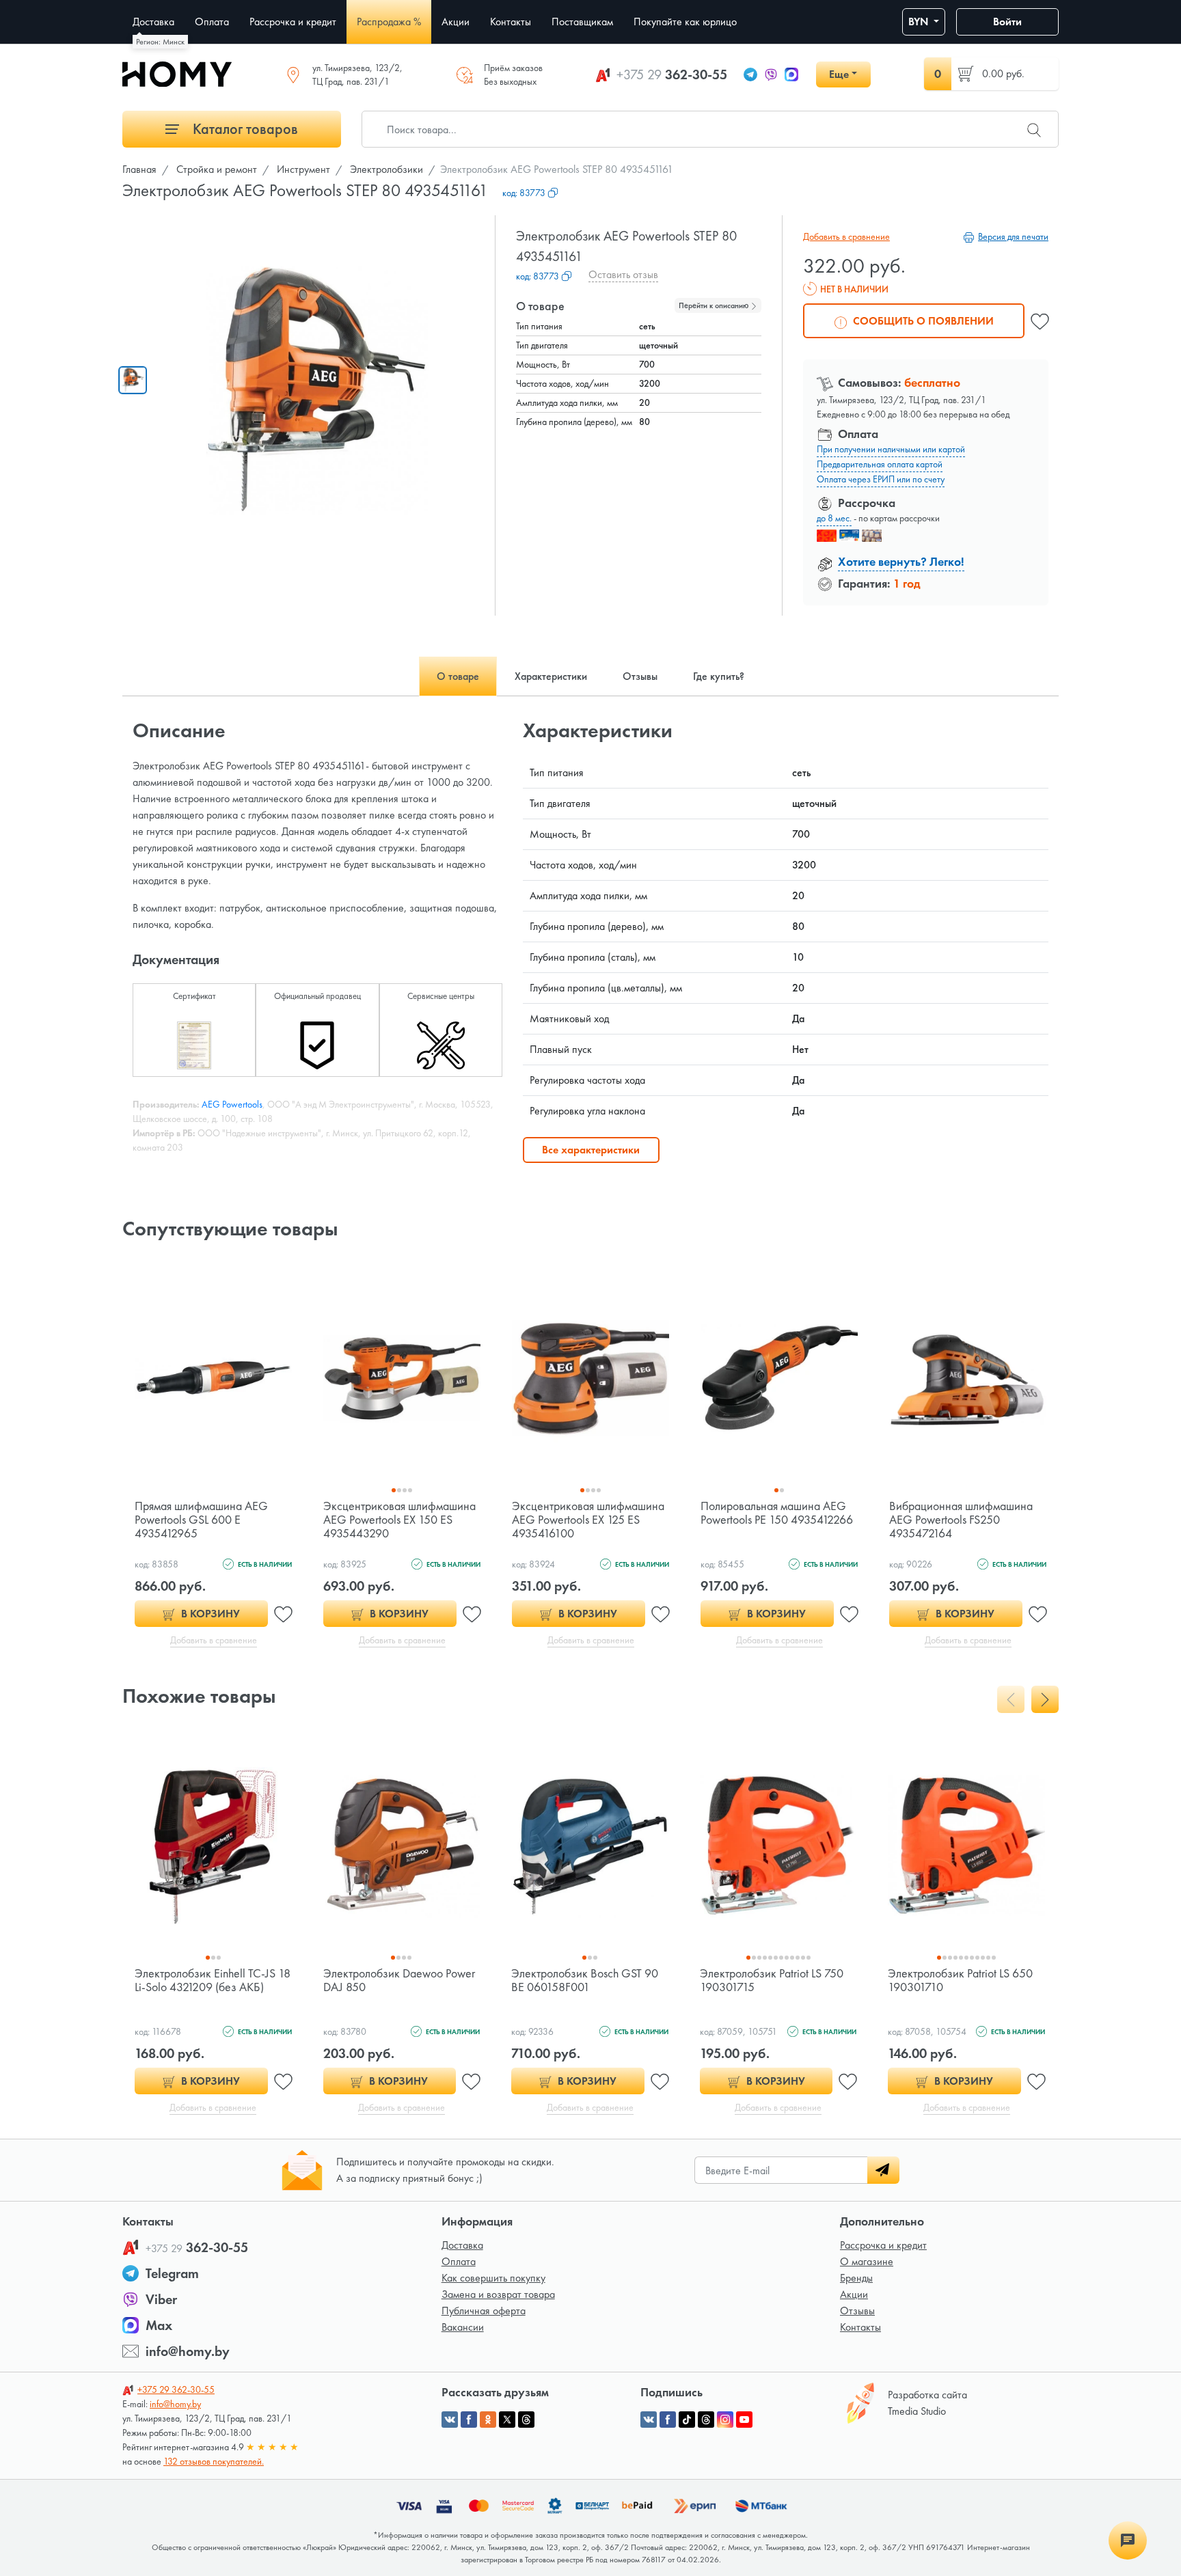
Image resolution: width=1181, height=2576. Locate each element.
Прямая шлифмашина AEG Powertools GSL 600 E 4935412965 (201, 1519)
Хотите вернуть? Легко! (901, 561)
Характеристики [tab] (551, 676)
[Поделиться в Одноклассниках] (488, 2420)
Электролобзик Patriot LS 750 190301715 (772, 1980)
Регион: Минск (160, 42)
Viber (161, 2299)
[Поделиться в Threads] (526, 2420)
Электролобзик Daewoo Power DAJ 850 (399, 1980)
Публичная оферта (484, 2311)
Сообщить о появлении (922, 321)
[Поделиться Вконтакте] (450, 2420)
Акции (854, 2294)
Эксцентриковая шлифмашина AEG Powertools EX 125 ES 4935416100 (588, 1519)
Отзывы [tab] (640, 676)
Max (159, 2325)
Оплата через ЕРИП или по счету (881, 479)
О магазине (867, 2261)
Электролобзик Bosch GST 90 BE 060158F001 (585, 1980)
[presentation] (1011, 1699)
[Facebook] (668, 2420)
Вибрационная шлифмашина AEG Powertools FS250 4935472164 (961, 1519)
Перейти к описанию (715, 305)
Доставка (462, 2245)
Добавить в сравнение (846, 236)
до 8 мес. (834, 518)
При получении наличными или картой (891, 449)
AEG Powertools (232, 1104)
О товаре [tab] (458, 676)
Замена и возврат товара (498, 2294)
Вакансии (463, 2327)
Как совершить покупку (493, 2278)
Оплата (459, 2261)
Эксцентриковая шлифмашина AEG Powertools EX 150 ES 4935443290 (399, 1519)
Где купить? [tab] (719, 676)
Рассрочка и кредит (883, 2245)
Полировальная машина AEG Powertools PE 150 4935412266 (777, 1512)
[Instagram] (725, 2420)
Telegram (172, 2273)
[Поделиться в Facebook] (469, 2420)
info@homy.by (188, 2351)
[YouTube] (744, 2420)
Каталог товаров (244, 129)
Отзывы (857, 2311)
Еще (839, 74)
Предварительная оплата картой (880, 464)
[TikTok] (687, 2420)
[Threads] (706, 2420)
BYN (920, 22)
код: (524, 193)
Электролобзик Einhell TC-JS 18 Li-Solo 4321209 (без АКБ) (213, 1980)
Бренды (856, 2278)
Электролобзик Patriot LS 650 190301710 (960, 1980)
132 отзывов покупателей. (214, 2461)
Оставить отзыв (623, 274)
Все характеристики (591, 1150)
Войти (1007, 22)
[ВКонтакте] (649, 2420)
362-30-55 (672, 74)
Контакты (860, 2327)
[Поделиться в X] (507, 2420)
